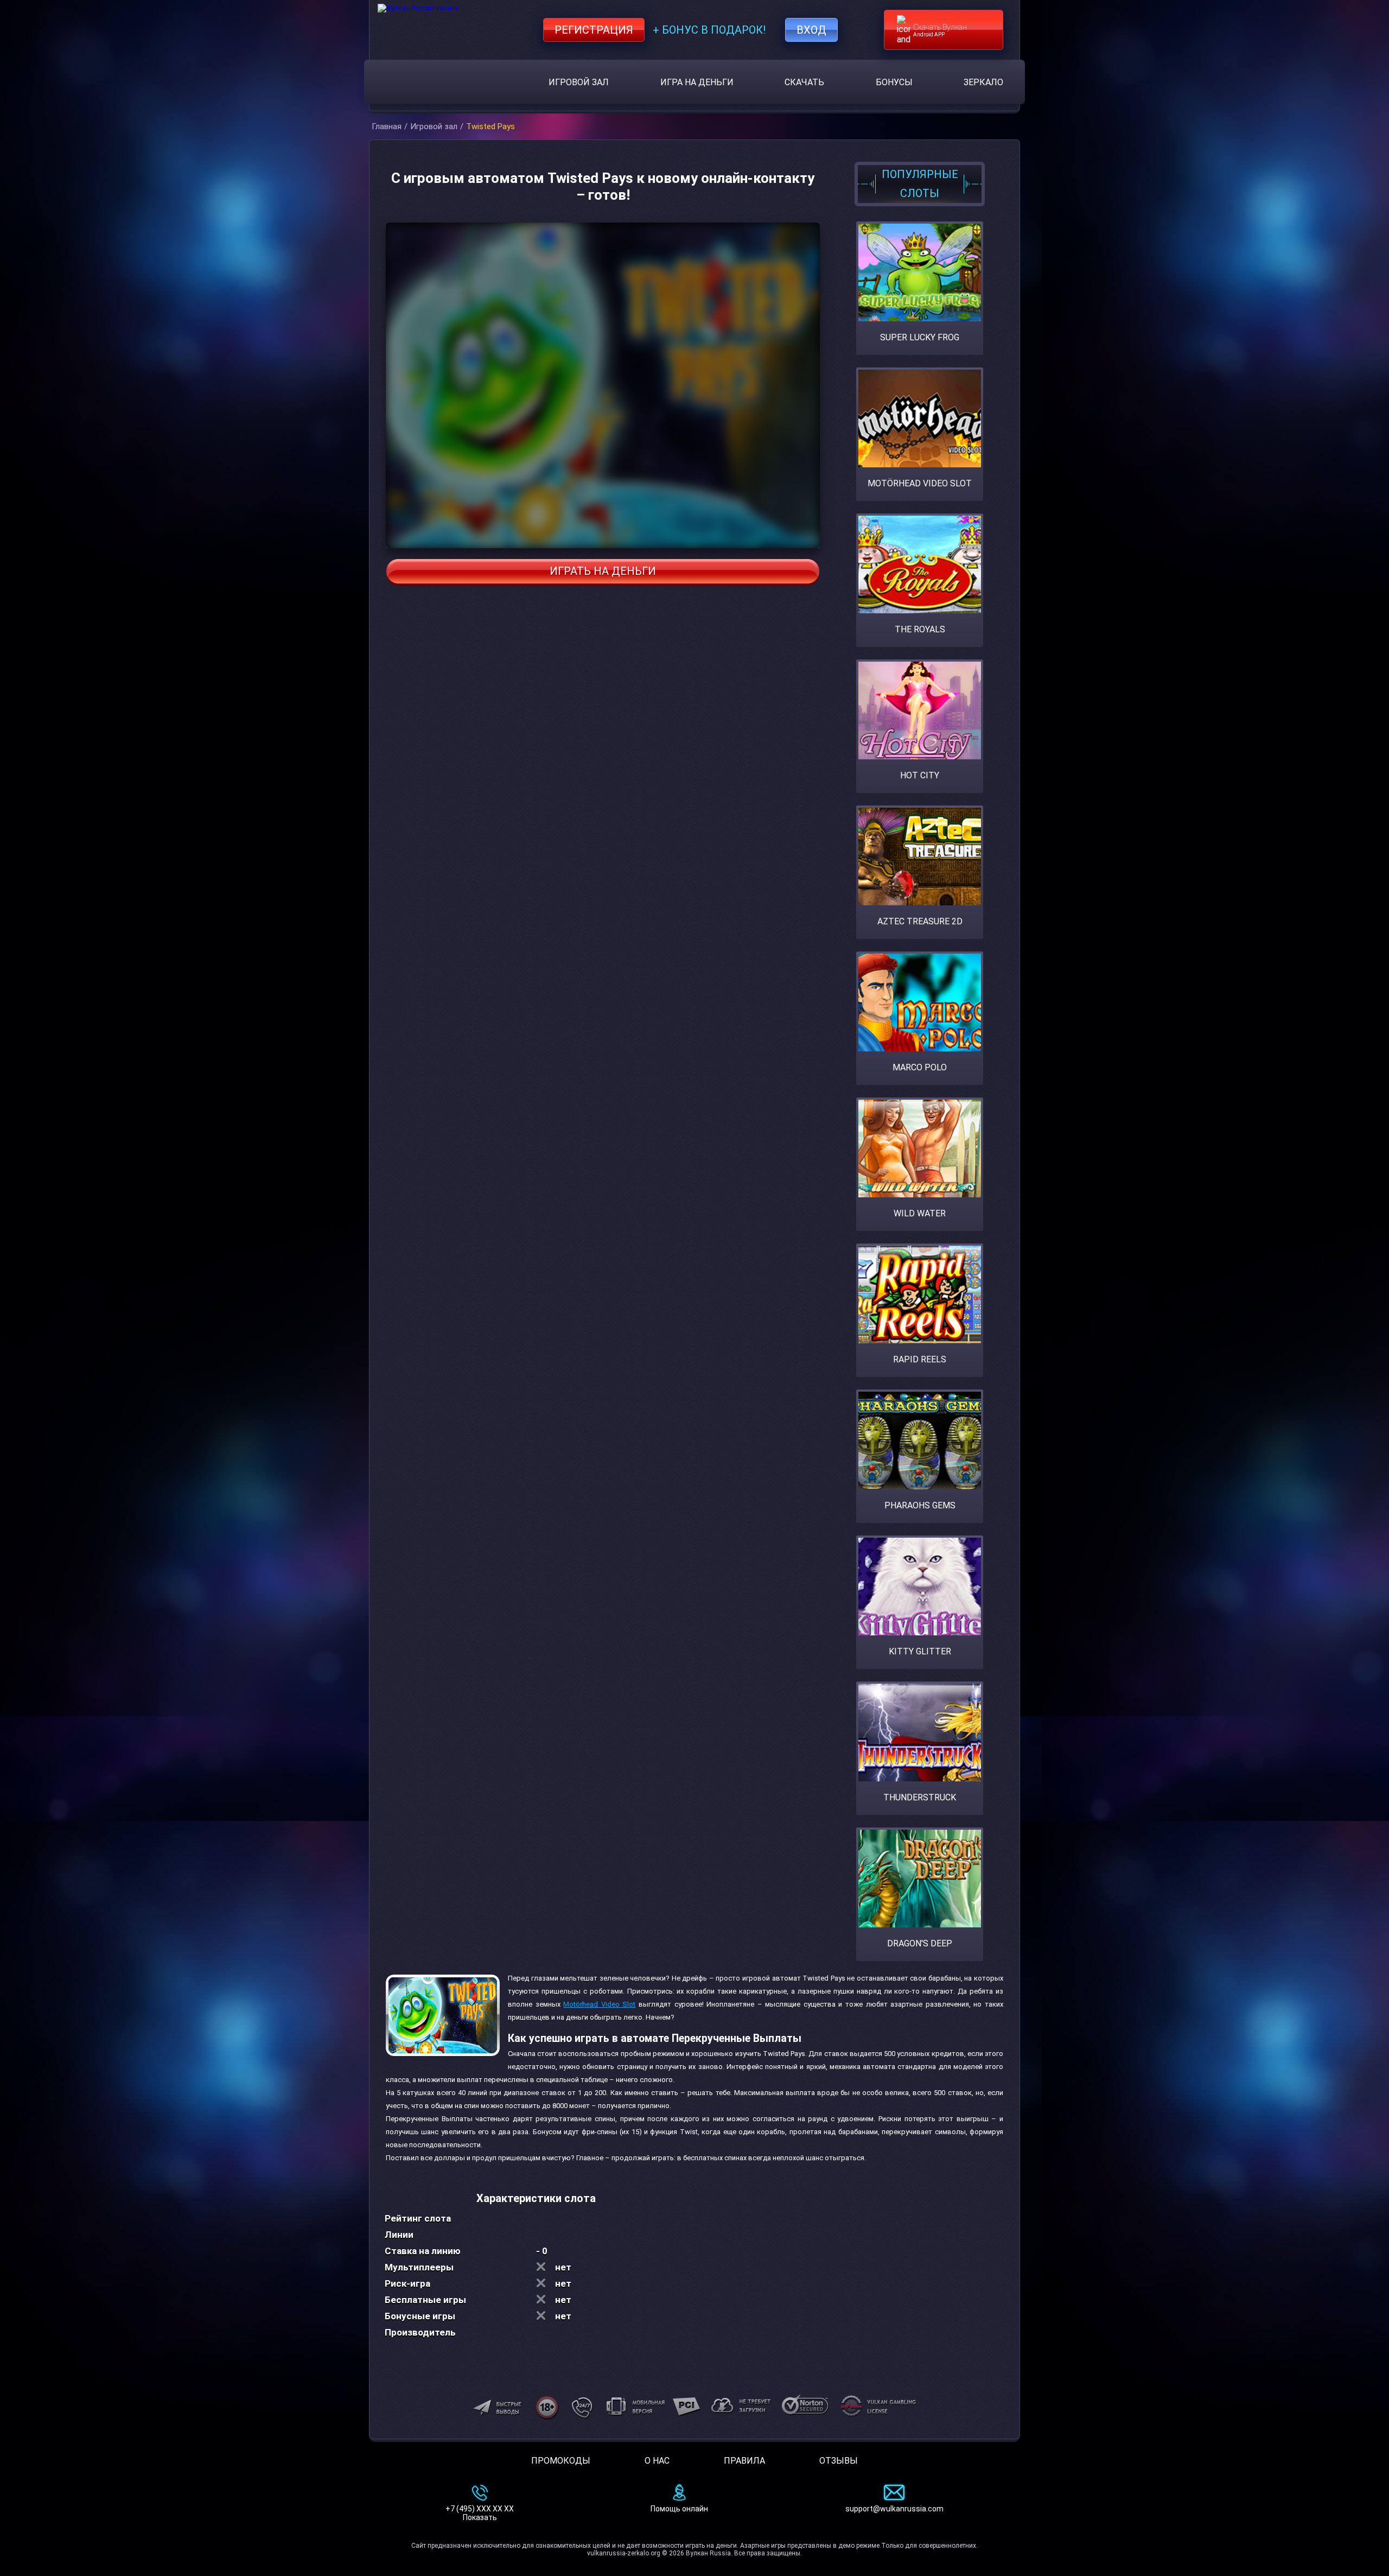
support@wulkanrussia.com (894, 2509)
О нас (657, 2461)
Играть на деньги (603, 571)
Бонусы (894, 82)
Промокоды (561, 2461)
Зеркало (983, 82)
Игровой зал (579, 82)
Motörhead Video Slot (599, 2004)
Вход (811, 30)
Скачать (804, 82)
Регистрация (594, 30)
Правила (744, 2461)
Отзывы (839, 2461)
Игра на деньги (697, 82)
